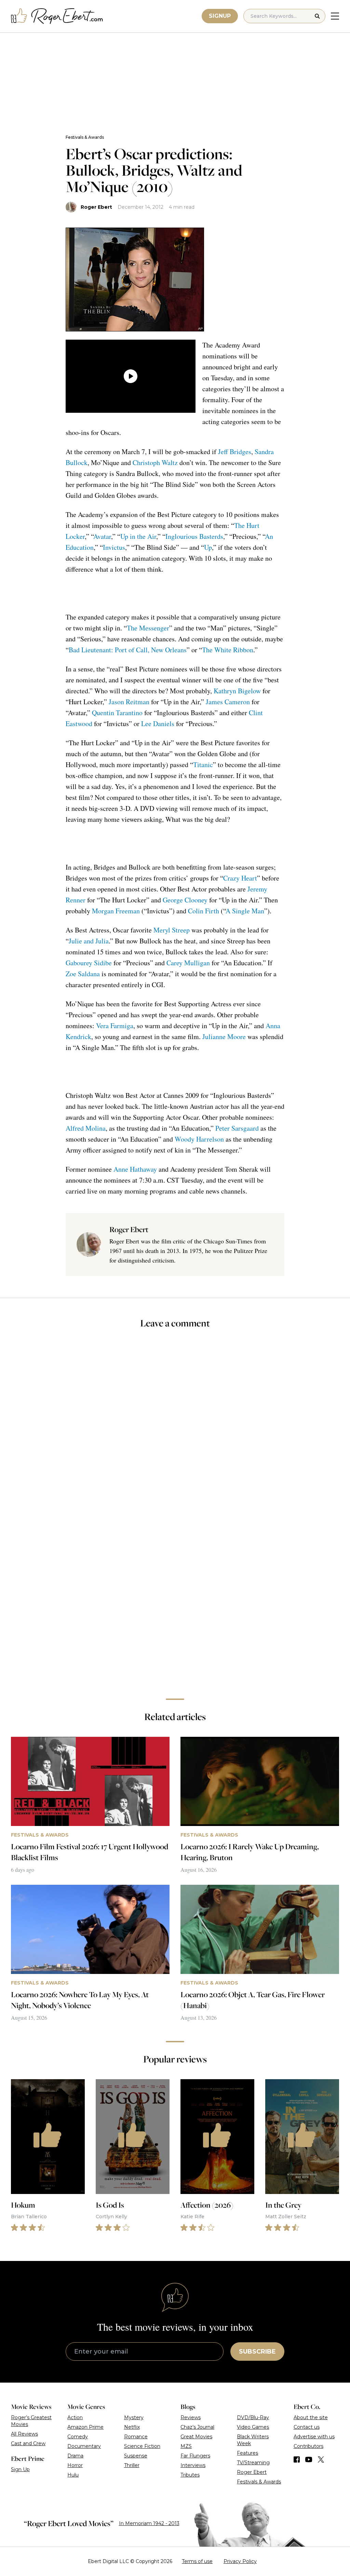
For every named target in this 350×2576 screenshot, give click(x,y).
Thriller (132, 2465)
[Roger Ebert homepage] (57, 16)
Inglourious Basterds (194, 536)
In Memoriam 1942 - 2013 (149, 2523)
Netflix (132, 2427)
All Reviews (24, 2434)
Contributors (308, 2446)
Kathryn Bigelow (237, 691)
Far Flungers (195, 2456)
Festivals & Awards (85, 137)
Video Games (253, 2427)
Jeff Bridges (235, 452)
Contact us (307, 2427)
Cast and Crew (28, 2443)
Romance (136, 2437)
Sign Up (20, 2469)
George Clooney (185, 900)
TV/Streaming (253, 2463)
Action (75, 2417)
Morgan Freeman (116, 911)
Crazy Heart (240, 878)
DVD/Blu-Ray (253, 2417)
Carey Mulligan (188, 963)
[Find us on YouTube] (309, 2459)
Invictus (114, 547)
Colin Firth (204, 911)
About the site (311, 2417)
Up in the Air (138, 536)
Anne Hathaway (135, 1169)
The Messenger (148, 628)
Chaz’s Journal (197, 2427)
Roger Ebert (96, 207)
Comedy (78, 2437)
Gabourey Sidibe (89, 963)
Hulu (73, 2475)
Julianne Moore (224, 1037)
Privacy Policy (240, 2561)
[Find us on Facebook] (297, 2459)
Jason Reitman (129, 702)
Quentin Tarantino (117, 713)
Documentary (84, 2446)
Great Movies (196, 2437)
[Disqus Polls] (175, 1426)
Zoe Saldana (83, 974)
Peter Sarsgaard (237, 1128)
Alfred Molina (86, 1128)
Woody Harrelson (199, 1139)
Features (247, 2453)
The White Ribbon (228, 650)
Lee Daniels (158, 724)
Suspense (136, 2456)
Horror (75, 2465)
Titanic (203, 765)
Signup (220, 16)
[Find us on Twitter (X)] (321, 2459)
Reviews (191, 2417)
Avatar (102, 536)
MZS (186, 2446)
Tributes (190, 2475)
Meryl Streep (172, 930)
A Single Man (245, 911)
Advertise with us (314, 2437)
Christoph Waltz (155, 462)
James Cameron (228, 702)
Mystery (134, 2417)
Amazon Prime (85, 2427)
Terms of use (197, 2561)
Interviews (193, 2465)
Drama (75, 2456)
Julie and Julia (89, 941)
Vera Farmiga (115, 1026)
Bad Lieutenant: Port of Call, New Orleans (128, 650)
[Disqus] (175, 1597)
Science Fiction (142, 2446)
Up (208, 547)
